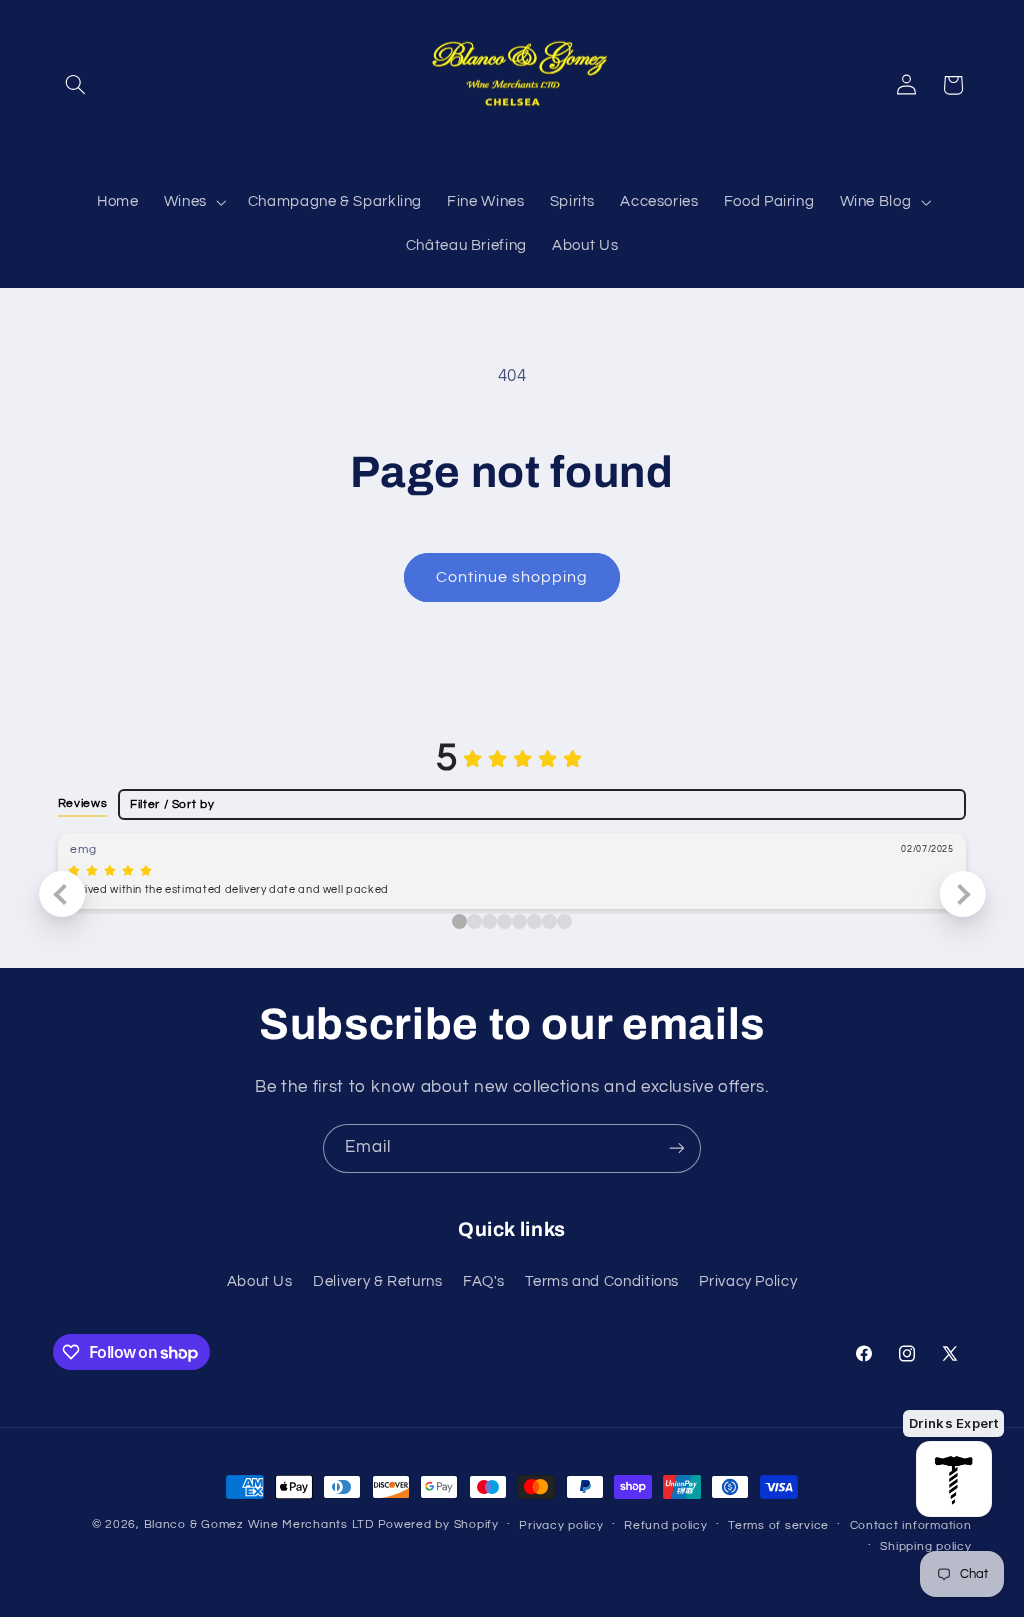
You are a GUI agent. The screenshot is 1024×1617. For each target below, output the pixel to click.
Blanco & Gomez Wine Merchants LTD (259, 1524)
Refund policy (666, 1525)
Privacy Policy (748, 1281)
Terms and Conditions (602, 1281)
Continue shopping (512, 577)
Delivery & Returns (377, 1281)
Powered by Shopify (438, 1524)
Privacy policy (561, 1525)
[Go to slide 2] (489, 921)
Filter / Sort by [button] (172, 804)
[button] (76, 85)
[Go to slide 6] (549, 921)
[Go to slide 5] (534, 921)
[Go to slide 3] (504, 921)
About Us (260, 1281)
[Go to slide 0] (459, 921)
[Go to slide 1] (474, 921)
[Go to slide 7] (564, 921)
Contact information (911, 1525)
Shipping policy (925, 1546)
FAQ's (484, 1281)
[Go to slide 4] (519, 921)
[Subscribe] (677, 1148)
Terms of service (778, 1525)
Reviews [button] (82, 803)
